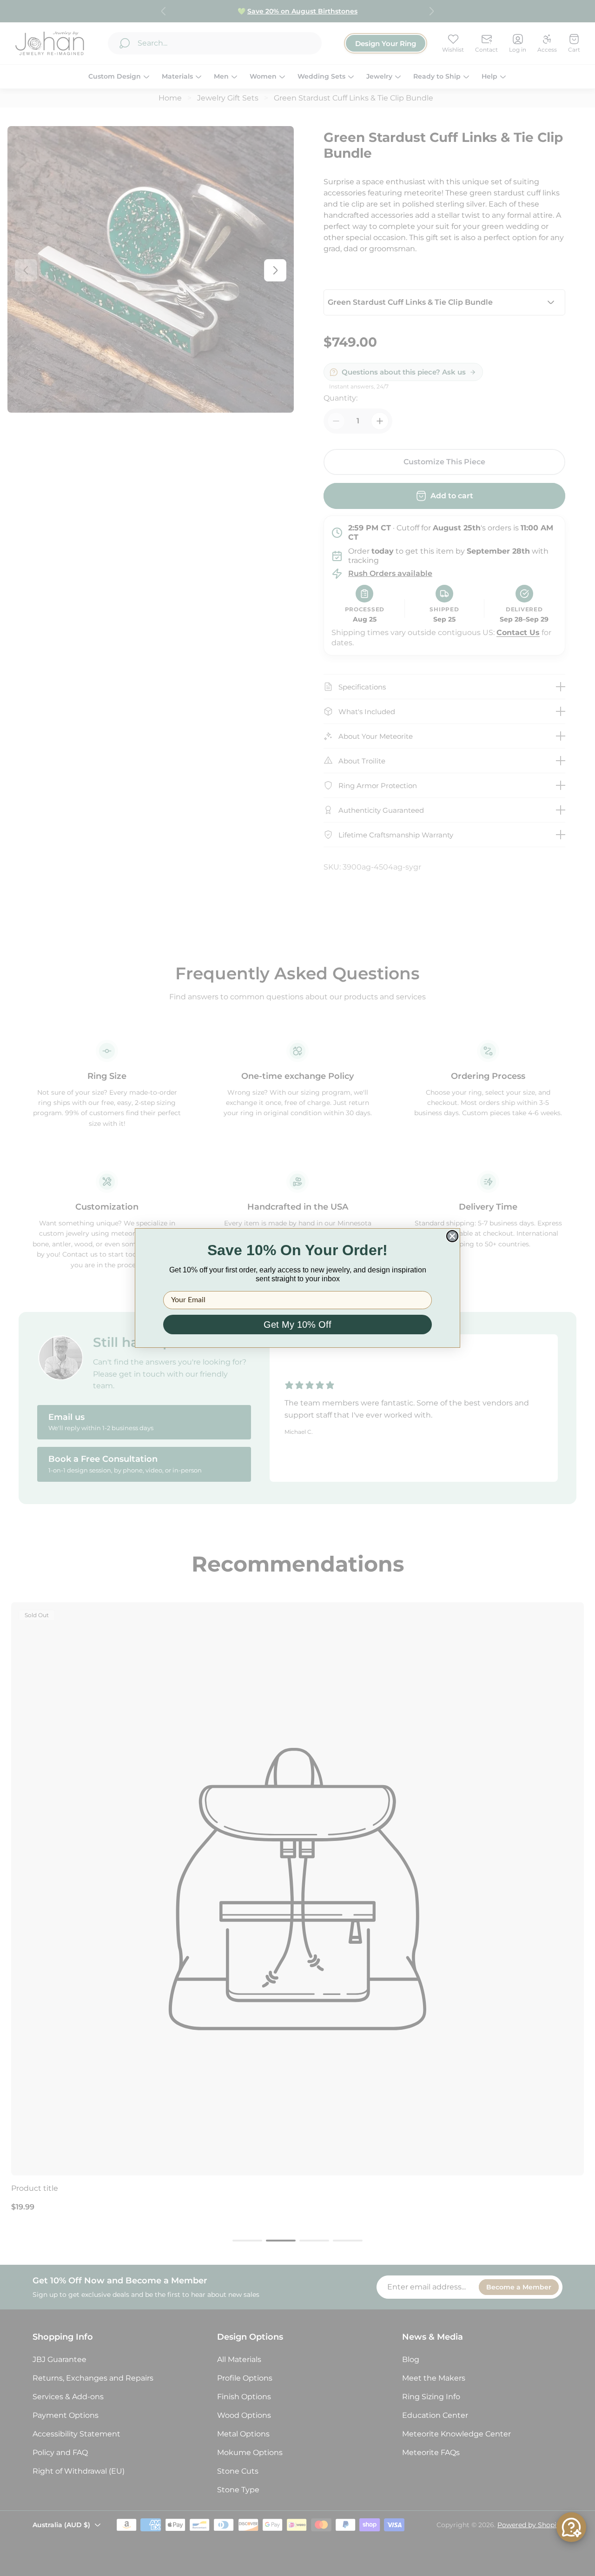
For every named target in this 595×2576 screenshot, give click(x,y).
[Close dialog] (452, 1236)
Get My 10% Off (297, 1325)
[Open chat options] (571, 2527)
